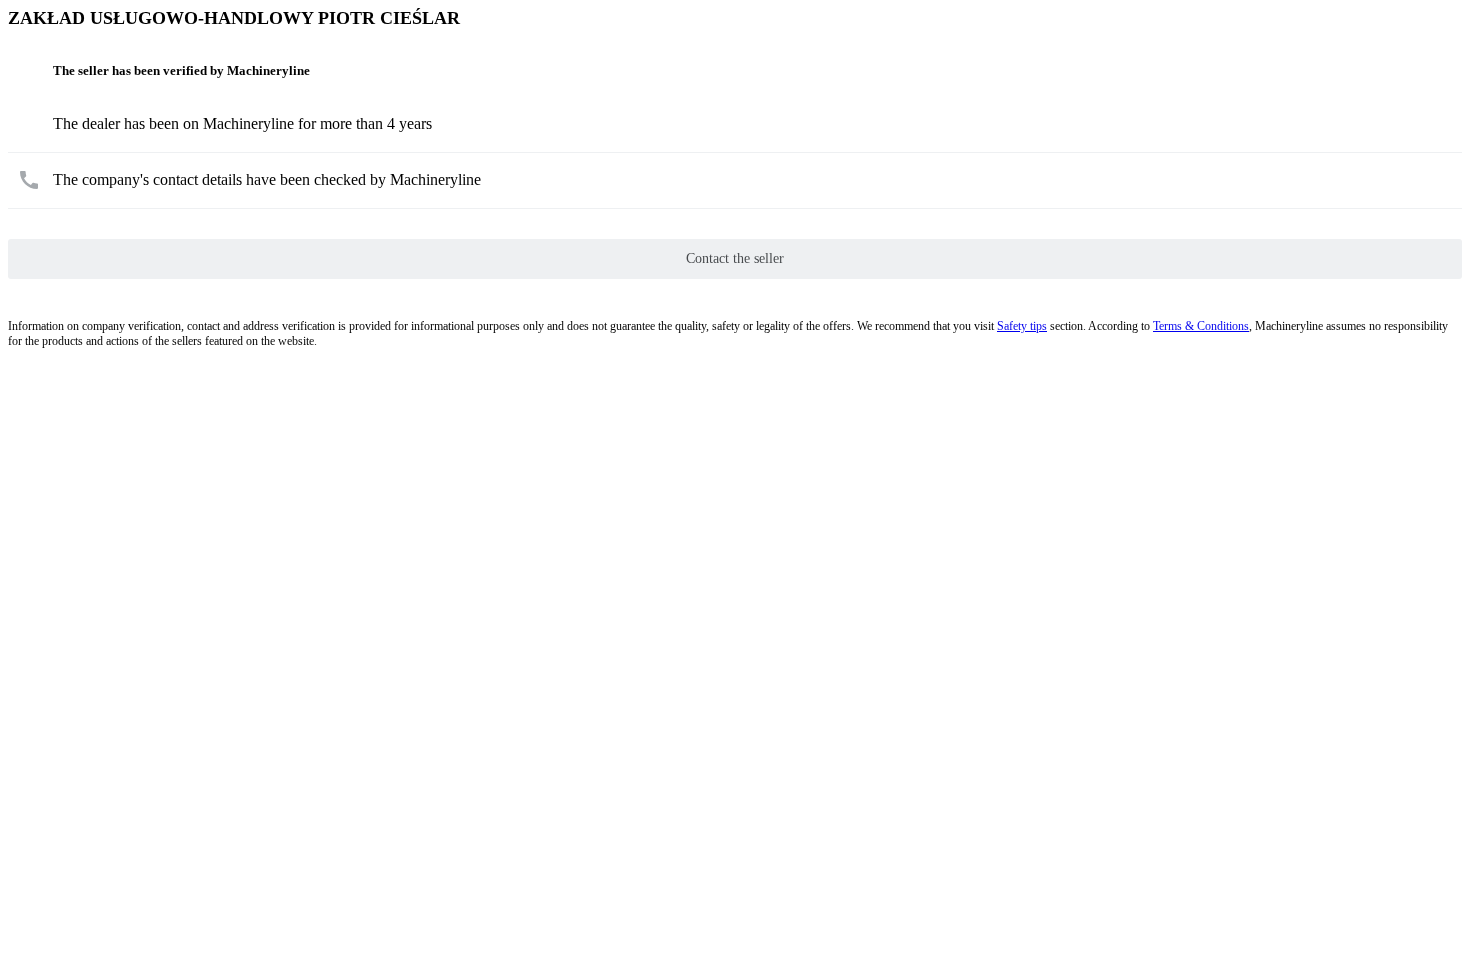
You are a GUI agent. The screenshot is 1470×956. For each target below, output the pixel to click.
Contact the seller (735, 258)
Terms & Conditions (1201, 326)
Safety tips (1022, 326)
